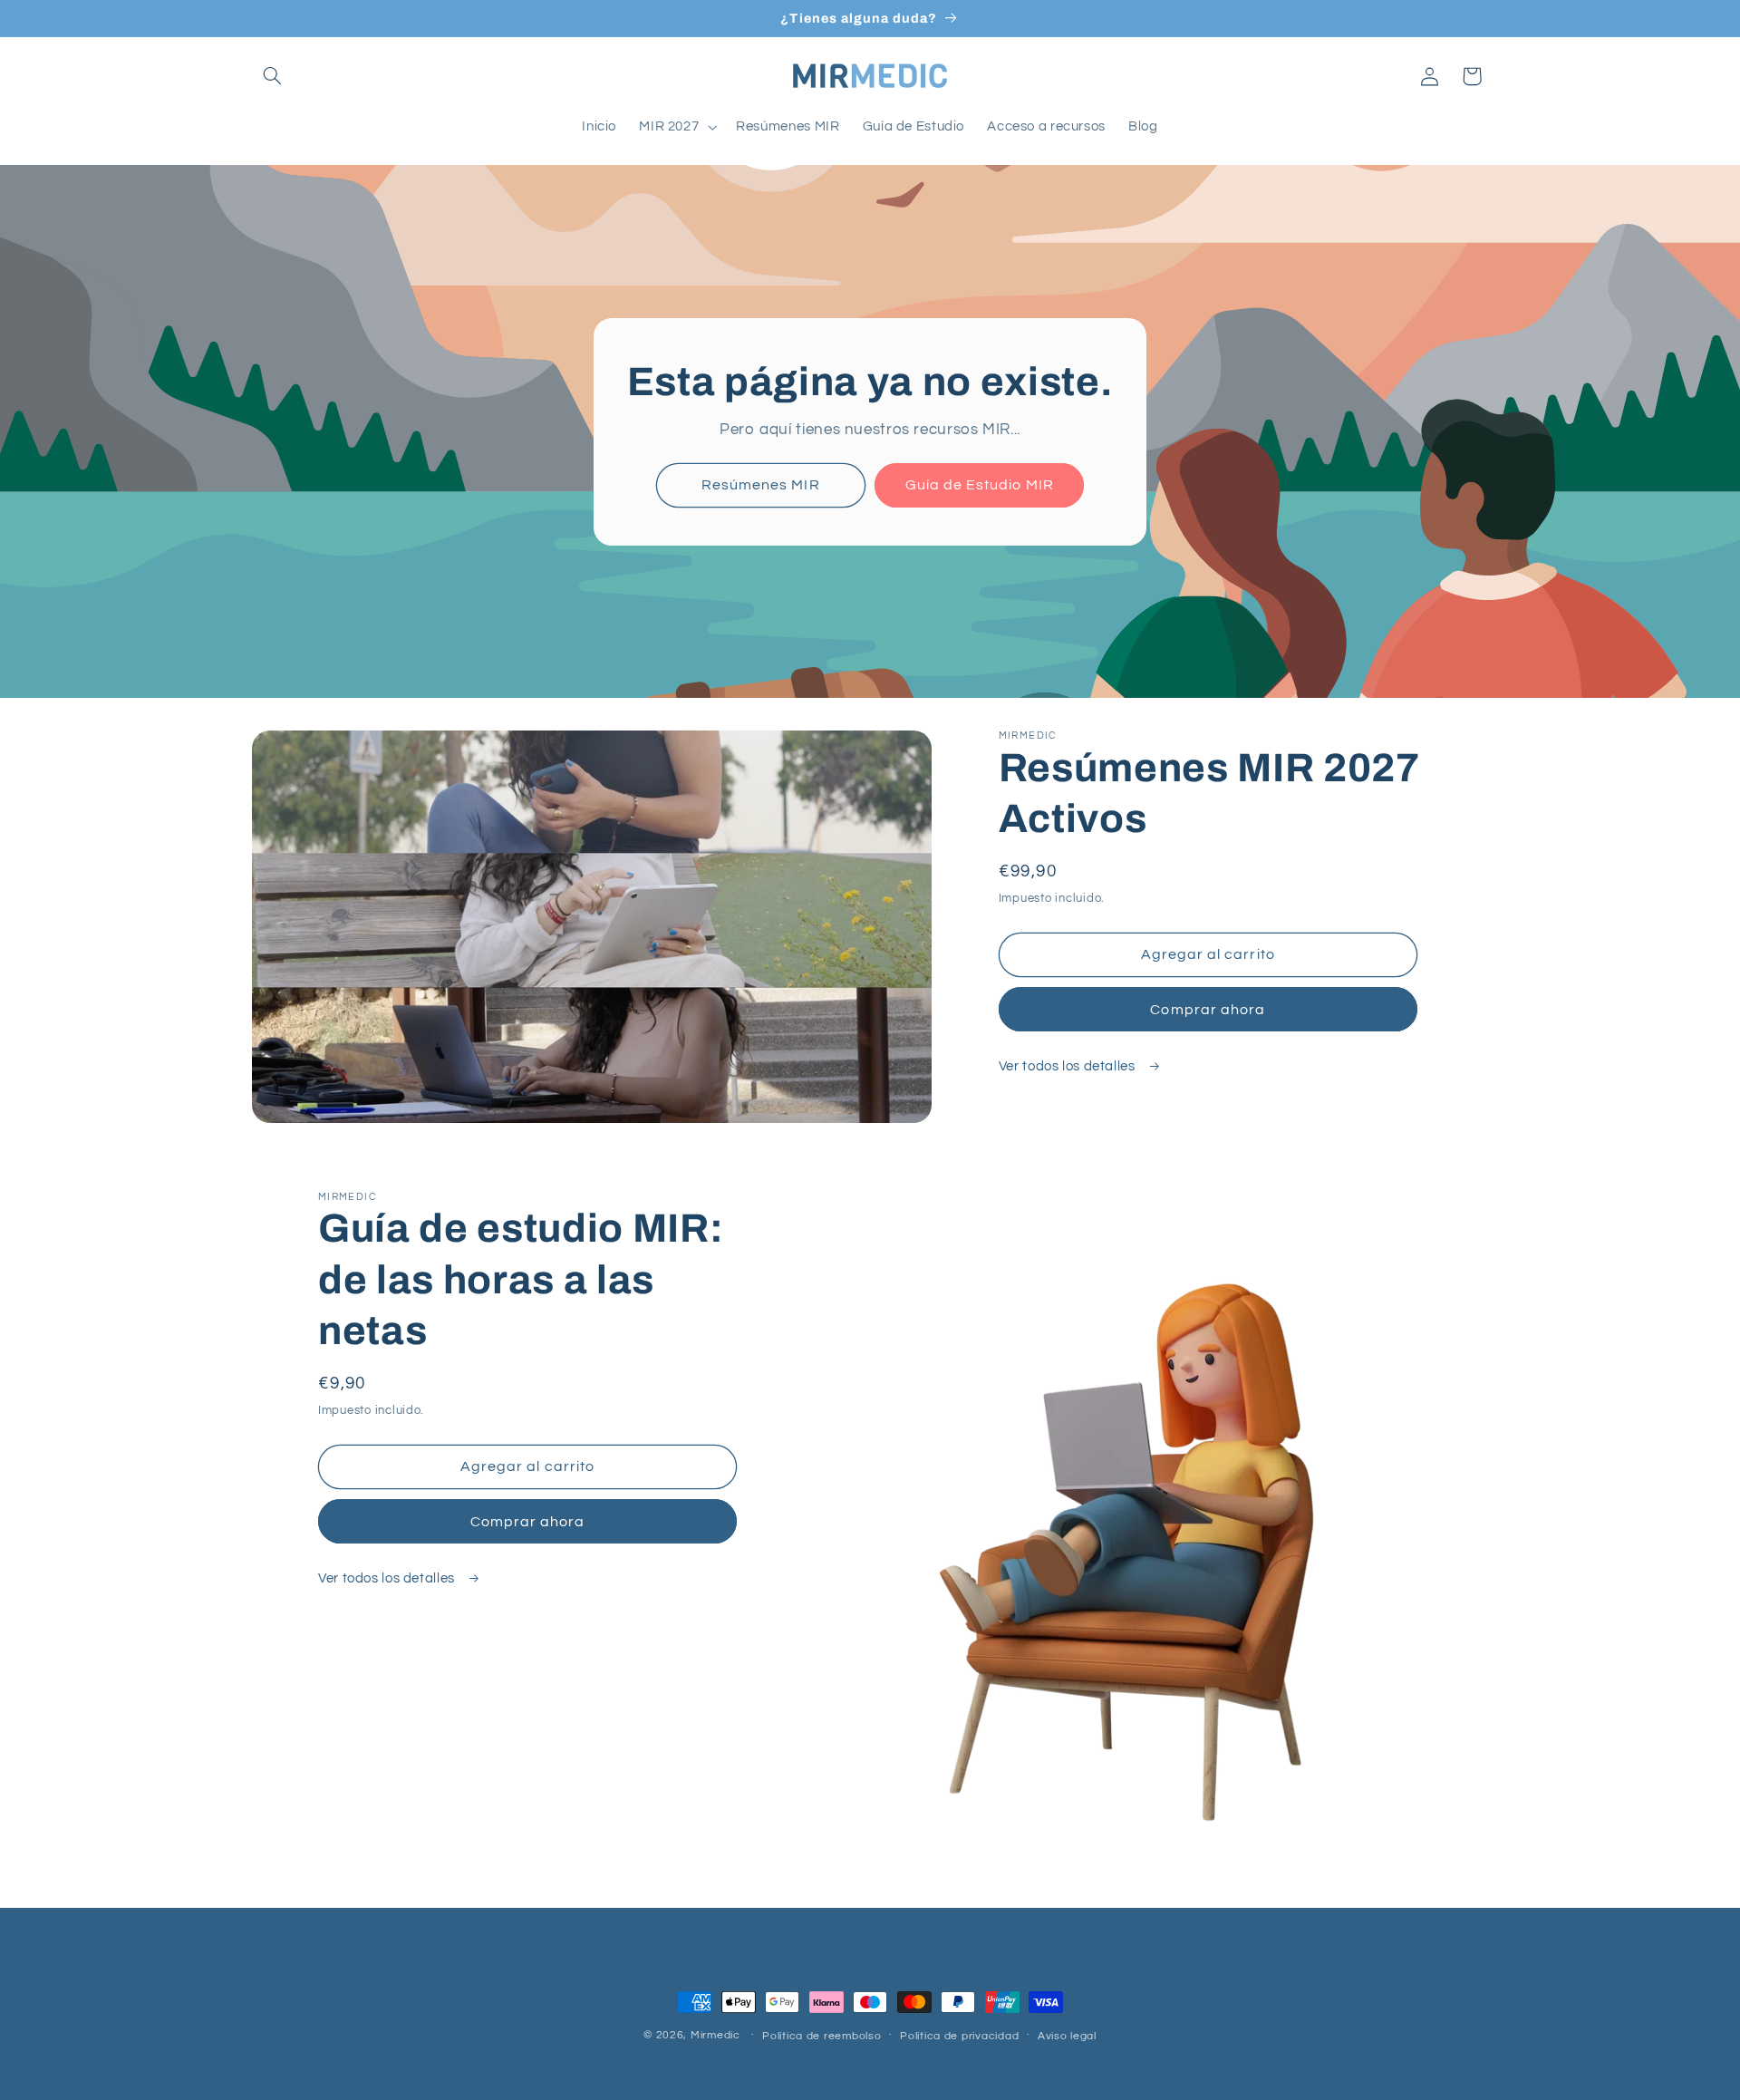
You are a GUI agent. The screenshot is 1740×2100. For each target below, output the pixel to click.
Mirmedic (715, 2035)
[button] (273, 76)
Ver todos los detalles (1069, 1066)
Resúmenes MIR (761, 485)
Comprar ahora (1208, 1010)
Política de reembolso (822, 2036)
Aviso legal (1067, 2036)
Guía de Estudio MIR (980, 485)
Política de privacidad (959, 2036)
